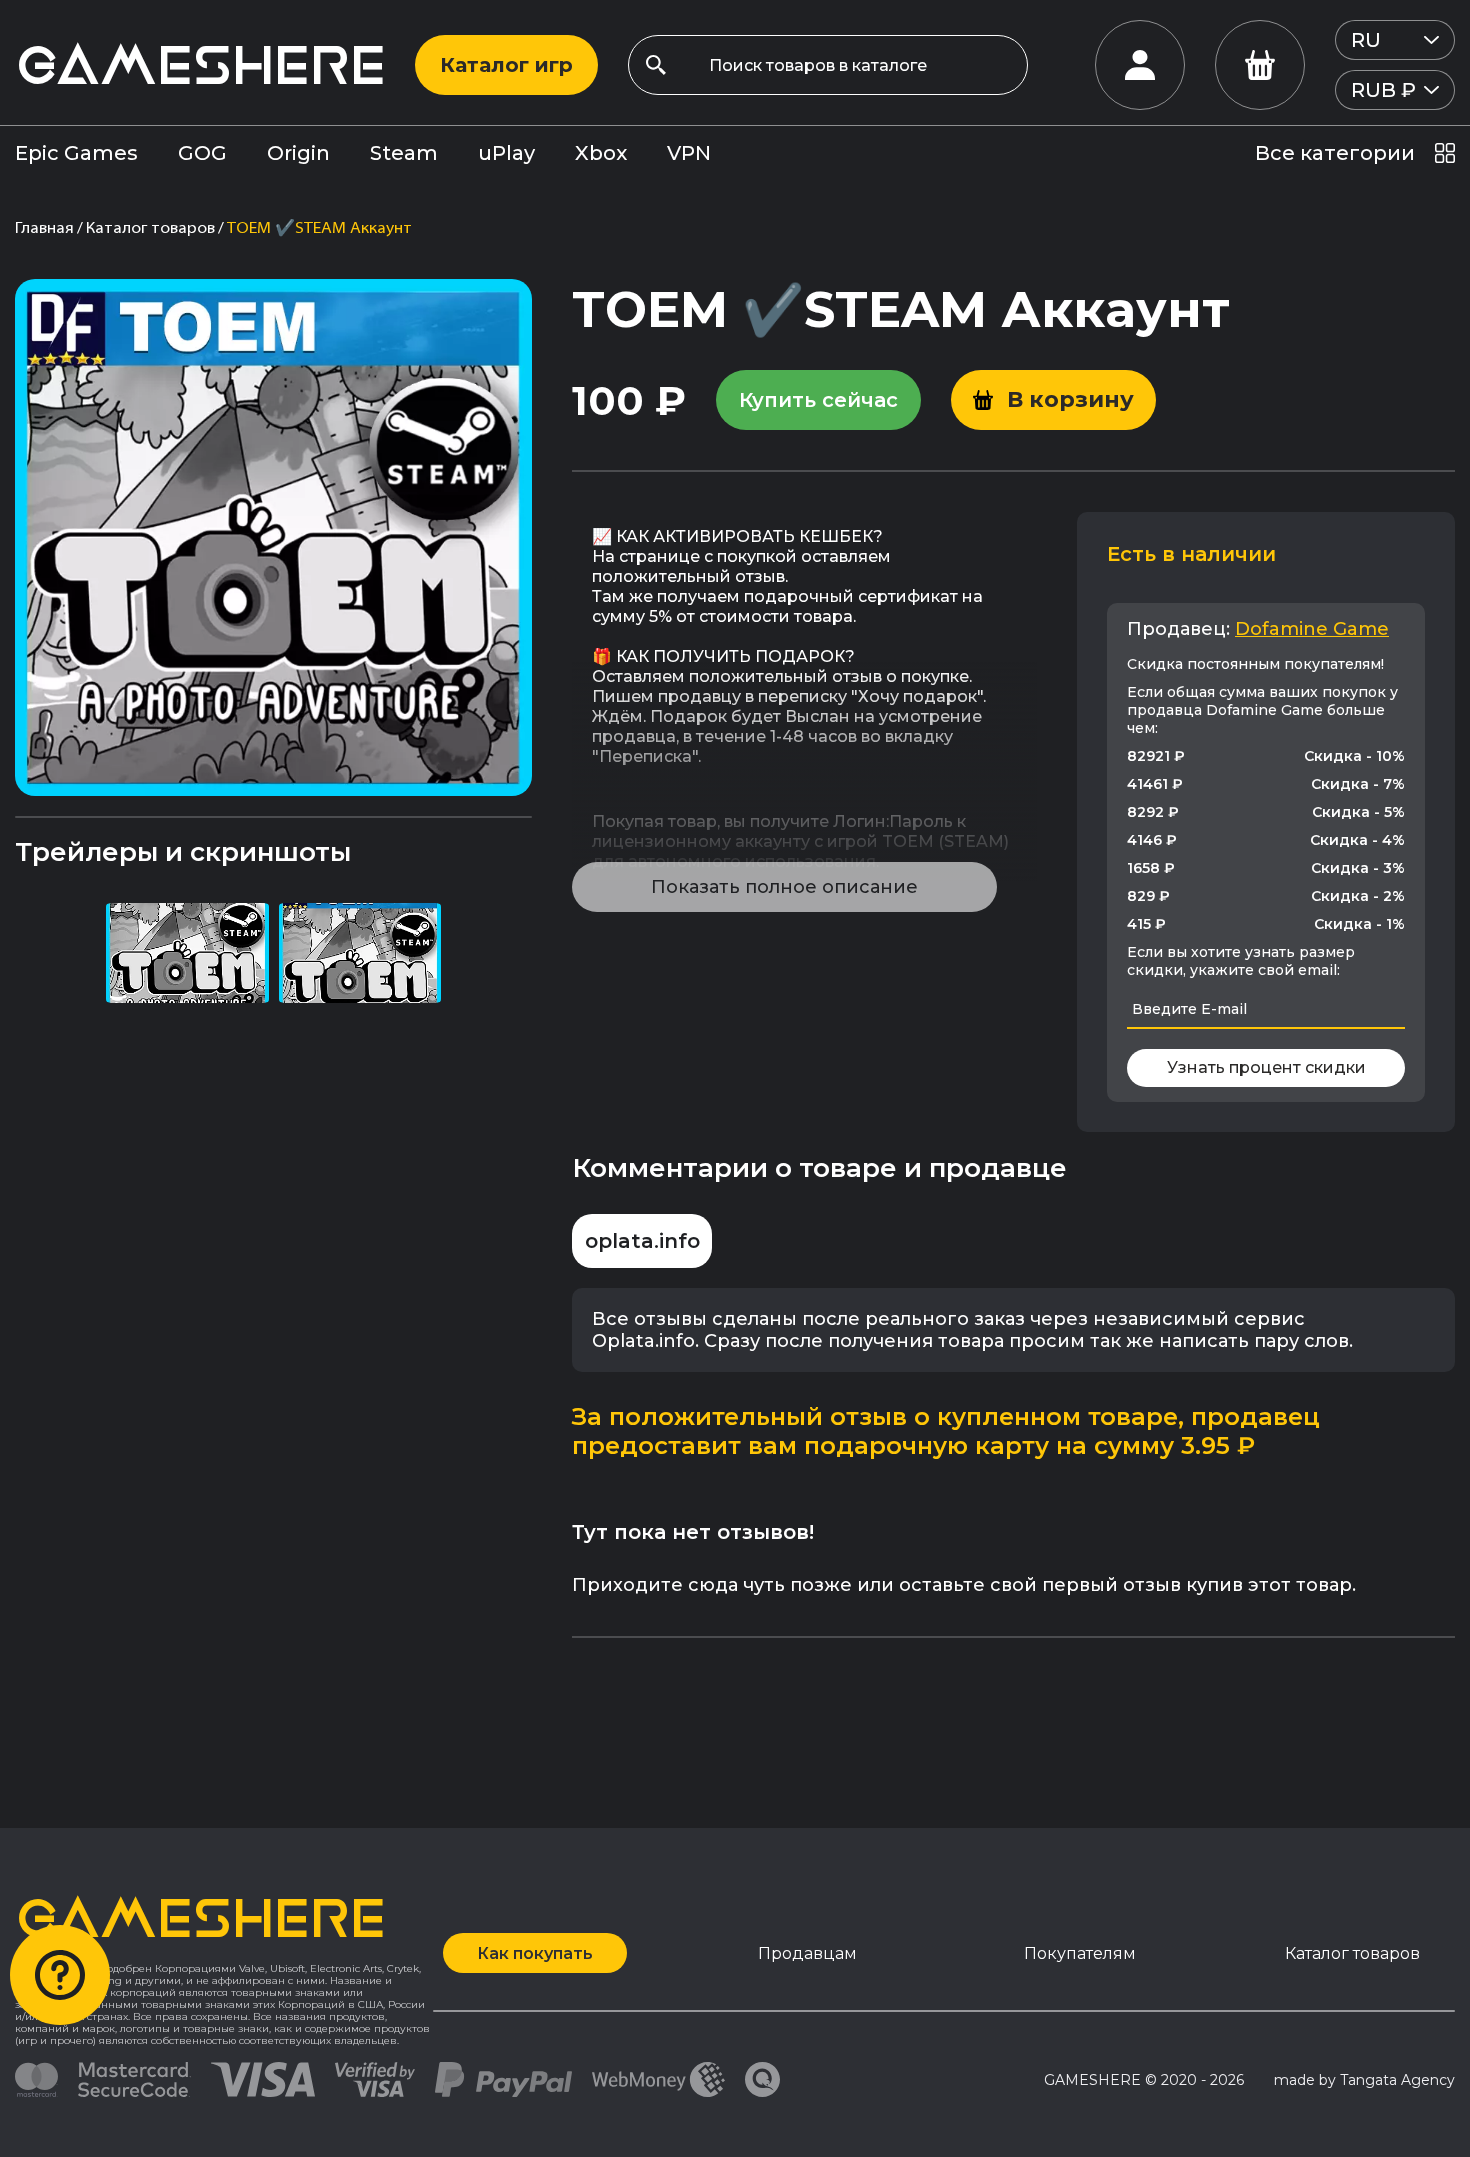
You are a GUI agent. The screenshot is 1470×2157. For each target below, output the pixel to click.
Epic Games (76, 153)
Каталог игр (506, 65)
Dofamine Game (1312, 629)
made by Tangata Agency (1364, 2080)
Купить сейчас (818, 400)
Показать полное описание (784, 887)
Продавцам (807, 1953)
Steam (404, 153)
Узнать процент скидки (1266, 1067)
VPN (689, 153)
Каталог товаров (1352, 1953)
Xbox (601, 153)
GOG (202, 153)
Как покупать (535, 1953)
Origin (298, 153)
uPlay (506, 153)
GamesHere (200, 64)
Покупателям (1080, 1953)
